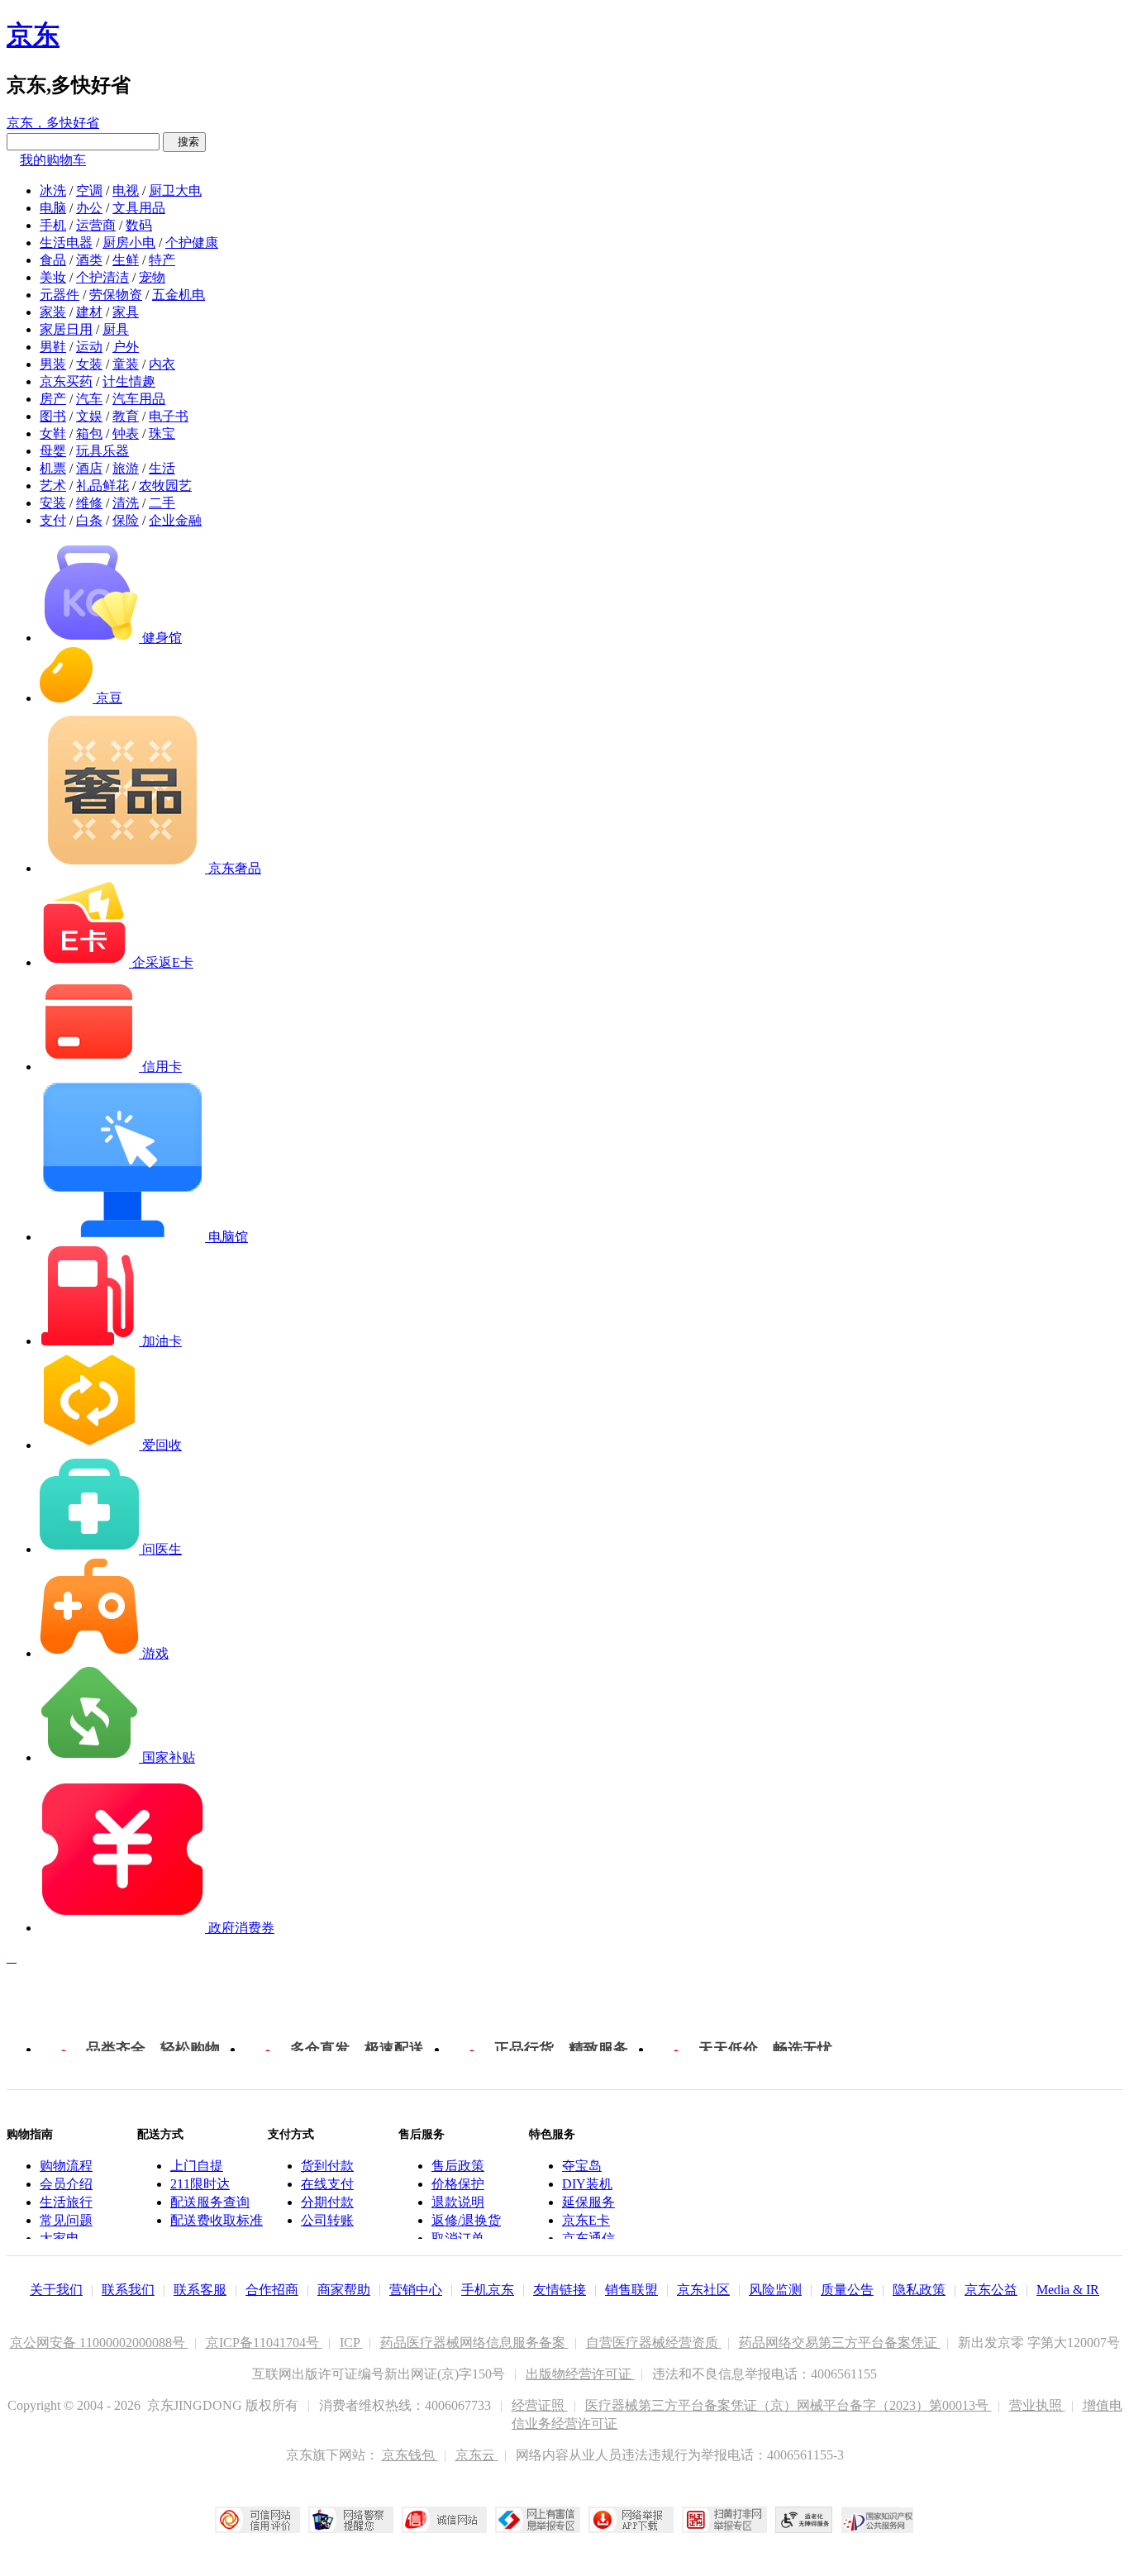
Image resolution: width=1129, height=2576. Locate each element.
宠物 (152, 277)
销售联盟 (631, 2290)
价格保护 (458, 2184)
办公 (89, 208)
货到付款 (327, 2166)
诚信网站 (444, 2520)
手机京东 (488, 2290)
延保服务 (588, 2202)
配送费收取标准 (217, 2220)
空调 (89, 190)
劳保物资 (116, 295)
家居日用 (66, 329)
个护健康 (192, 243)
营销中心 (416, 2290)
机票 (53, 468)
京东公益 (991, 2290)
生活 (162, 468)
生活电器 (66, 243)
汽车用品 (139, 399)
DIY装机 (587, 2184)
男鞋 (53, 347)
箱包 (89, 433)
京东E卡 (586, 2220)
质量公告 (847, 2290)
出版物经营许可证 (580, 2374)
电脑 (53, 208)
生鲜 (126, 260)
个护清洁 (102, 277)
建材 (89, 312)
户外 (126, 347)
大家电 (60, 2238)
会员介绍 (66, 2184)
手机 (53, 225)
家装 (53, 312)
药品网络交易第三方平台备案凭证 (840, 2343)
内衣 (162, 364)
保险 (126, 520)
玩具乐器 (102, 451)
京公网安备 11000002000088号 (99, 2343)
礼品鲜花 (102, 486)
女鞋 (53, 433)
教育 (126, 416)
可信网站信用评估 (257, 2520)
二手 (162, 503)
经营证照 (540, 2405)
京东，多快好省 (53, 123)
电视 (126, 190)
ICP (351, 2343)
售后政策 (458, 2166)
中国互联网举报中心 (538, 2520)
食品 (53, 260)
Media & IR (1068, 2290)
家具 (126, 312)
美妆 (53, 277)
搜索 (184, 142)
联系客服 (200, 2290)
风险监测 (775, 2290)
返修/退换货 (466, 2220)
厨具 (116, 329)
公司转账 (327, 2220)
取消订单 (458, 2238)
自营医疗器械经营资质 (654, 2343)
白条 (89, 520)
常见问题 (66, 2220)
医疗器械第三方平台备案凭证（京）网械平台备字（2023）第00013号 (788, 2405)
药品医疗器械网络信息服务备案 (474, 2343)
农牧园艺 (165, 486)
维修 (89, 503)
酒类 (89, 260)
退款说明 (458, 2202)
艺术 (53, 486)
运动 (89, 347)
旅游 (126, 468)
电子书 (169, 416)
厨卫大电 (175, 190)
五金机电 (179, 295)
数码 (139, 225)
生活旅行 (66, 2202)
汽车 (89, 399)
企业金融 (175, 520)
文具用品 (139, 208)
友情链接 (560, 2290)
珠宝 (162, 433)
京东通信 (588, 2238)
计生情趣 (129, 381)
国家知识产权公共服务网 (878, 2520)
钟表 (126, 433)
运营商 (96, 225)
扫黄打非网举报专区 (724, 2520)
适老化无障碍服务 (804, 2520)
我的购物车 (53, 160)
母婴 (53, 451)
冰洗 (53, 190)
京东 (33, 35)
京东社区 (703, 2290)
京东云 (477, 2455)
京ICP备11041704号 (264, 2343)
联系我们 (128, 2290)
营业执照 (1037, 2405)
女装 (89, 364)
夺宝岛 (582, 2166)
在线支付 (327, 2184)
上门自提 (197, 2166)
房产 (53, 399)
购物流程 (66, 2166)
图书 (53, 416)
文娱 (89, 416)
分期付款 (327, 2202)
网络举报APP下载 (631, 2520)
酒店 (89, 468)
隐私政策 (919, 2290)
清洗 (126, 503)
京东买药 (66, 381)
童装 (126, 364)
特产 (162, 260)
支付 (53, 520)
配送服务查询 (210, 2202)
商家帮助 (344, 2290)
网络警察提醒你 (351, 2520)
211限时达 (200, 2184)
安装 (53, 503)
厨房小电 (129, 243)
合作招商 (272, 2290)
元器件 (60, 295)
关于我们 (56, 2290)
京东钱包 (410, 2455)
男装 (53, 364)
